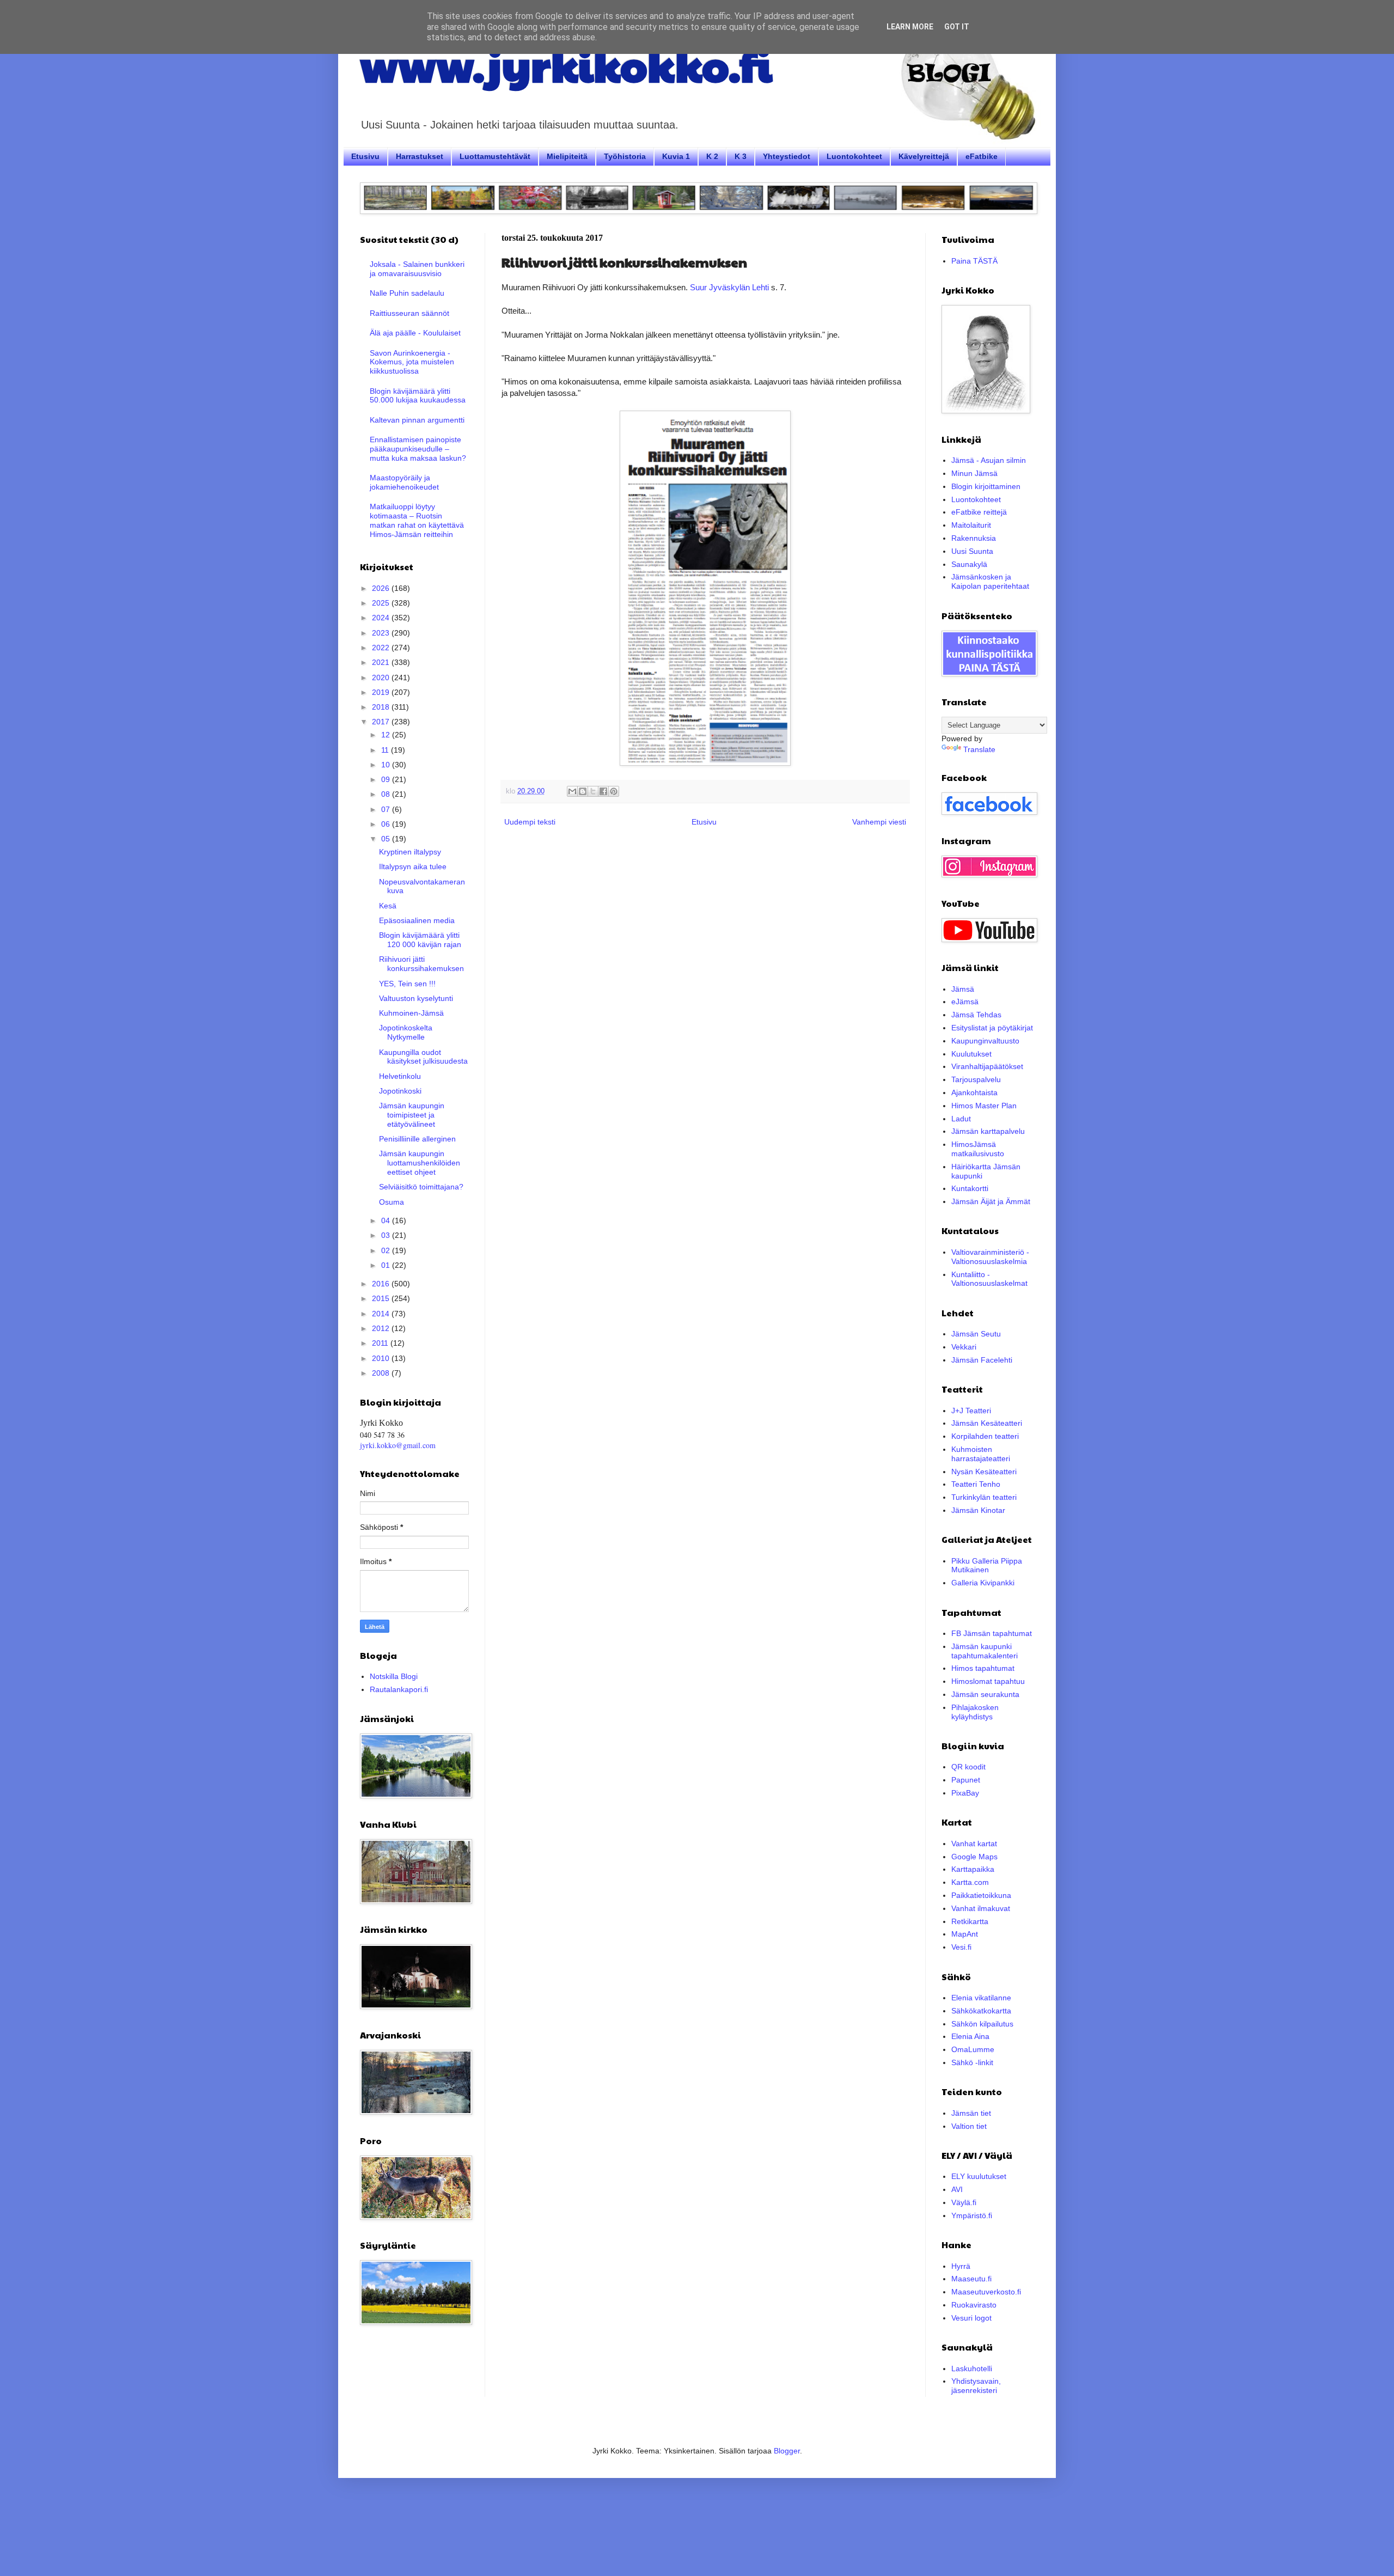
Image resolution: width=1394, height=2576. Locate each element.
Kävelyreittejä (924, 156)
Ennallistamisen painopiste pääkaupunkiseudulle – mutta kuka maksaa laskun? (418, 449)
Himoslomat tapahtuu (988, 1681)
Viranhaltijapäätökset (987, 1066)
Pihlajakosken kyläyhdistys (975, 1712)
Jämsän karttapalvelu (988, 1131)
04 (387, 1220)
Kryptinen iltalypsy (410, 852)
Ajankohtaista (974, 1092)
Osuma (392, 1202)
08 (387, 794)
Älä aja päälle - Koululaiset (415, 333)
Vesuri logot (971, 2318)
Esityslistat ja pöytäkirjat (992, 1028)
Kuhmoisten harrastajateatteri (981, 1454)
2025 (382, 603)
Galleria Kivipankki (983, 1583)
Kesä (388, 906)
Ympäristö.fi (972, 2215)
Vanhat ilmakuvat (981, 1908)
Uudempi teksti (530, 822)
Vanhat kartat (974, 1844)
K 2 (712, 156)
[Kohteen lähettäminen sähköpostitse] (572, 791)
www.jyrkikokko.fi (566, 64)
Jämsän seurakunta (985, 1694)
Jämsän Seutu (976, 1334)
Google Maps (974, 1857)
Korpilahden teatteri (985, 1436)
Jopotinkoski (400, 1091)
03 (387, 1235)
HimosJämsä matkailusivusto (978, 1149)
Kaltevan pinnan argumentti (417, 420)
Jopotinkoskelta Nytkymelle (406, 1032)
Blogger (787, 2451)
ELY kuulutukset (979, 2176)
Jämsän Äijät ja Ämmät (991, 1201)
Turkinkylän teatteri (984, 1497)
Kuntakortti (970, 1188)
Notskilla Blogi (394, 1676)
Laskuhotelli (972, 2369)
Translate (979, 749)
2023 (382, 633)
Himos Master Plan (984, 1106)
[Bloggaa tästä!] (583, 791)
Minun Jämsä (974, 473)
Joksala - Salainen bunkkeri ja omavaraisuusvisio (417, 269)
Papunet (966, 1780)
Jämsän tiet (971, 2113)
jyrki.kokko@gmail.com (398, 1445)
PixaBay (965, 1793)
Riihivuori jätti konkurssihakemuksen (421, 964)
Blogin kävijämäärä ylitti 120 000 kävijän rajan (420, 940)
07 (387, 809)
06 (387, 824)
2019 (382, 692)
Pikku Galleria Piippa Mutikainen (987, 1565)
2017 (382, 722)
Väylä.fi (964, 2202)
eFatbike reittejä (979, 512)
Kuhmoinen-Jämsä (411, 1013)
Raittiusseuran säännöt (409, 313)
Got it (957, 27)
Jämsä (963, 989)
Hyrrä (961, 2266)
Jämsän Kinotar (978, 1510)
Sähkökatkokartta (981, 2011)
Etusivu (365, 156)
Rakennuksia (974, 538)
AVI (957, 2189)
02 (387, 1250)
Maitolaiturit (971, 525)
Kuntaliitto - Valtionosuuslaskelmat (989, 1279)
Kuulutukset (971, 1054)
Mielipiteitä (567, 156)
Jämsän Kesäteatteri (987, 1423)
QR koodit (968, 1767)
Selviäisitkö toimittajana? (421, 1187)
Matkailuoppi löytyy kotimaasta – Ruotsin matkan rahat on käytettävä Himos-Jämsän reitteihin (417, 520)
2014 (382, 1314)
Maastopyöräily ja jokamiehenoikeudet (404, 482)
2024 (382, 618)
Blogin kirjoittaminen (986, 486)
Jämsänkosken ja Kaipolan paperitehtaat (990, 581)
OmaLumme (973, 2049)
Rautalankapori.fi (399, 1689)
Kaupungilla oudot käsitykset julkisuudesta (423, 1057)
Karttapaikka (973, 1869)
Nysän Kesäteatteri (984, 1472)
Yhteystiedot (787, 156)
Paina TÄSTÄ (974, 261)
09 (387, 779)
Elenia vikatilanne (981, 1998)
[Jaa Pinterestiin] (614, 791)
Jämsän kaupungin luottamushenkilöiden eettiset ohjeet (420, 1163)
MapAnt (965, 1934)
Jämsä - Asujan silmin (989, 460)
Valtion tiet (969, 2126)
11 (386, 750)
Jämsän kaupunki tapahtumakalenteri (985, 1651)
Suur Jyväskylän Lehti (730, 287)
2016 (382, 1284)
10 (387, 765)
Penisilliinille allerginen (417, 1139)
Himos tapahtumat (983, 1668)
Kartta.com (970, 1882)
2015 (382, 1298)
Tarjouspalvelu (976, 1079)
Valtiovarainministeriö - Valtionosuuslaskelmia (990, 1257)
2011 (381, 1343)
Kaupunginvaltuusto (985, 1041)
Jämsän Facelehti (982, 1360)
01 (387, 1265)
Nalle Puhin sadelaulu (407, 293)
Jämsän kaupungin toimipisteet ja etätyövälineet (412, 1115)
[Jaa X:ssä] (593, 791)
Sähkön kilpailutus (982, 2024)
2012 (382, 1328)
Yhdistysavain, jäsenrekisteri (976, 2386)
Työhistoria (625, 156)
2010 (382, 1358)
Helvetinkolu (400, 1076)
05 (387, 839)
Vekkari (964, 1347)
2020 (382, 677)
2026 (382, 588)
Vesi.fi (961, 1947)
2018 (382, 707)
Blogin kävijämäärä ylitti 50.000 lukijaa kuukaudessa (418, 396)
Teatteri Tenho (976, 1484)
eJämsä (965, 1002)
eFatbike (982, 156)
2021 (382, 662)
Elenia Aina (970, 2036)
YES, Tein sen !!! (407, 984)
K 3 (741, 156)
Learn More (910, 27)
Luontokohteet (854, 156)
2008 (382, 1373)
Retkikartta (970, 1921)
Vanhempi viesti (879, 822)
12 (387, 735)
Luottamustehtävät (495, 156)
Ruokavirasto (974, 2305)
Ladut (961, 1119)
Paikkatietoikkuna (981, 1895)
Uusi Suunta (972, 551)
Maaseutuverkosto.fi (986, 2292)
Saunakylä (969, 564)
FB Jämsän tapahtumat (992, 1633)
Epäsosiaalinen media (417, 920)
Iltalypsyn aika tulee (413, 866)
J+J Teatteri (971, 1411)
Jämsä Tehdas (976, 1015)
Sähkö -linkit (972, 2062)
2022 (382, 648)
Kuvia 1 (676, 156)
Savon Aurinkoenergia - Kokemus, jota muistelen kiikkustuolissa (412, 362)
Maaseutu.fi (971, 2279)
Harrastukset (420, 156)
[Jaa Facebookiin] (603, 791)
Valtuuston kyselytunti (416, 998)
